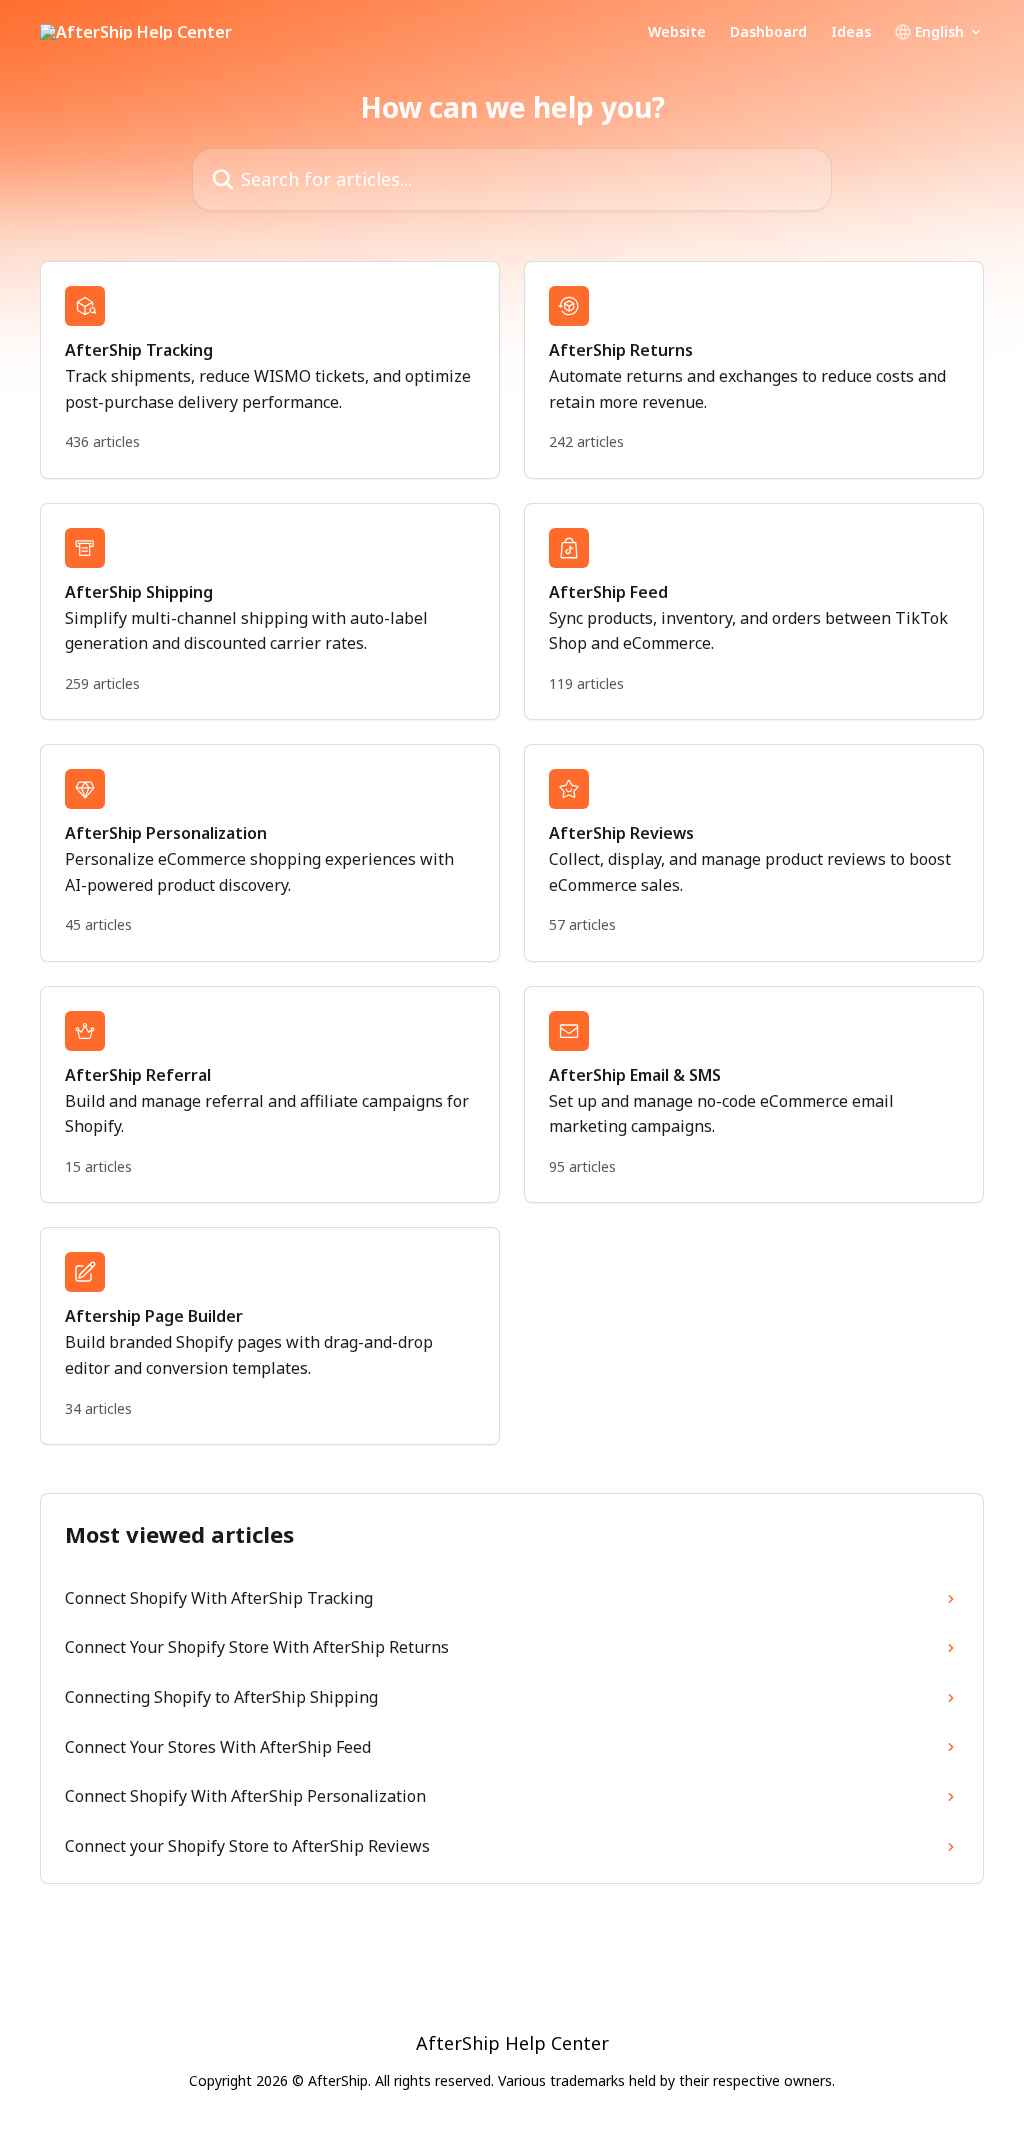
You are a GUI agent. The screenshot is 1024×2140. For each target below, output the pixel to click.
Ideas (851, 32)
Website (677, 32)
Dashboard (768, 32)
